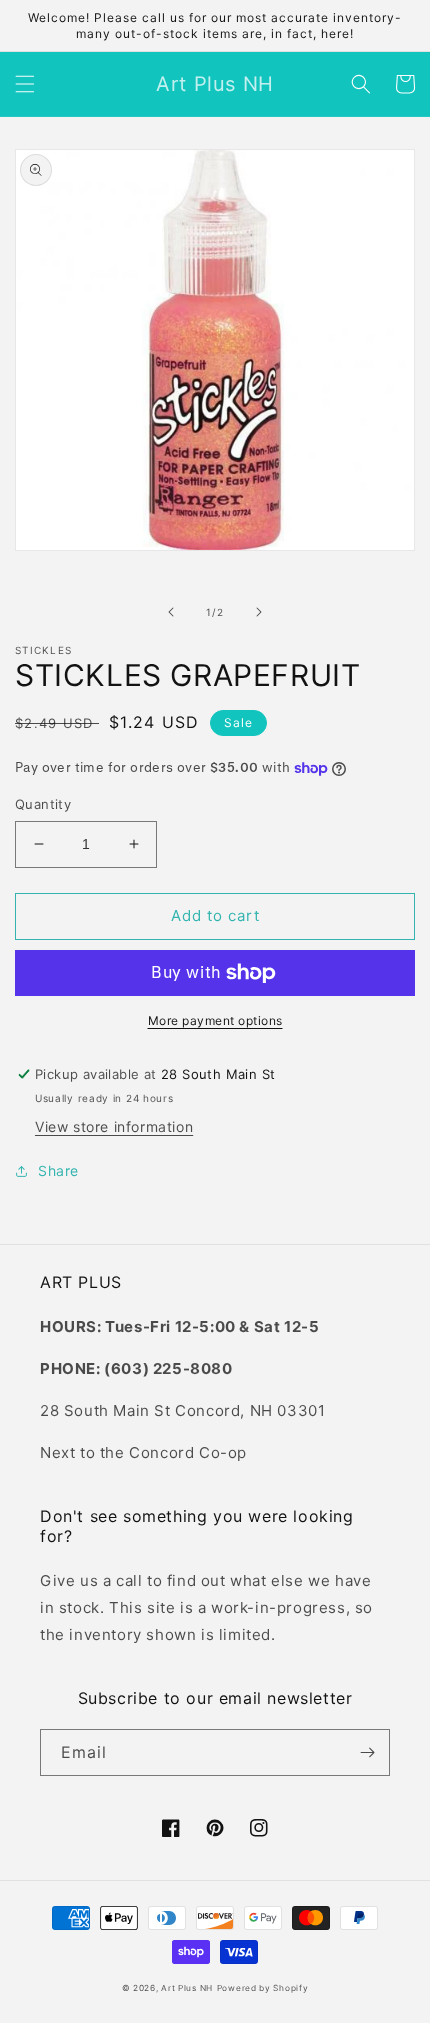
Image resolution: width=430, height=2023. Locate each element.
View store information (114, 1126)
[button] (25, 84)
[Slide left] (171, 612)
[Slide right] (259, 612)
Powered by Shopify (263, 1988)
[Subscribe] (367, 1752)
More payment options (215, 1020)
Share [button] (58, 1170)
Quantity (43, 804)
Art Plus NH (187, 1988)
